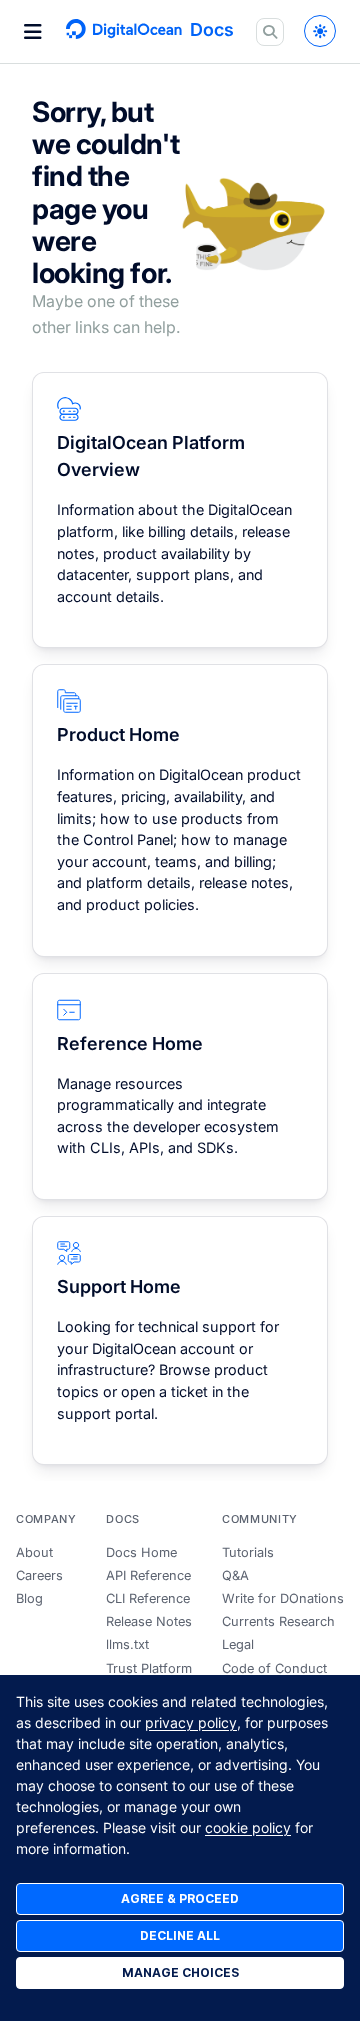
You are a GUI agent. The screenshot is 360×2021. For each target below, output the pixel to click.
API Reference (148, 1575)
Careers (39, 1575)
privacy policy (191, 1722)
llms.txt (127, 1644)
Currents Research (278, 1621)
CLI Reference (148, 1598)
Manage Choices (180, 1972)
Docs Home (141, 1552)
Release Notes (149, 1621)
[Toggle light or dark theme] (320, 31)
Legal (238, 1644)
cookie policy (248, 1827)
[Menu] (33, 32)
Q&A (235, 1575)
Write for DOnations (283, 1598)
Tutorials (248, 1552)
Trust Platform (149, 1668)
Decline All (180, 1935)
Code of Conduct (274, 1668)
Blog (29, 1598)
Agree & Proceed (180, 1898)
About (34, 1552)
